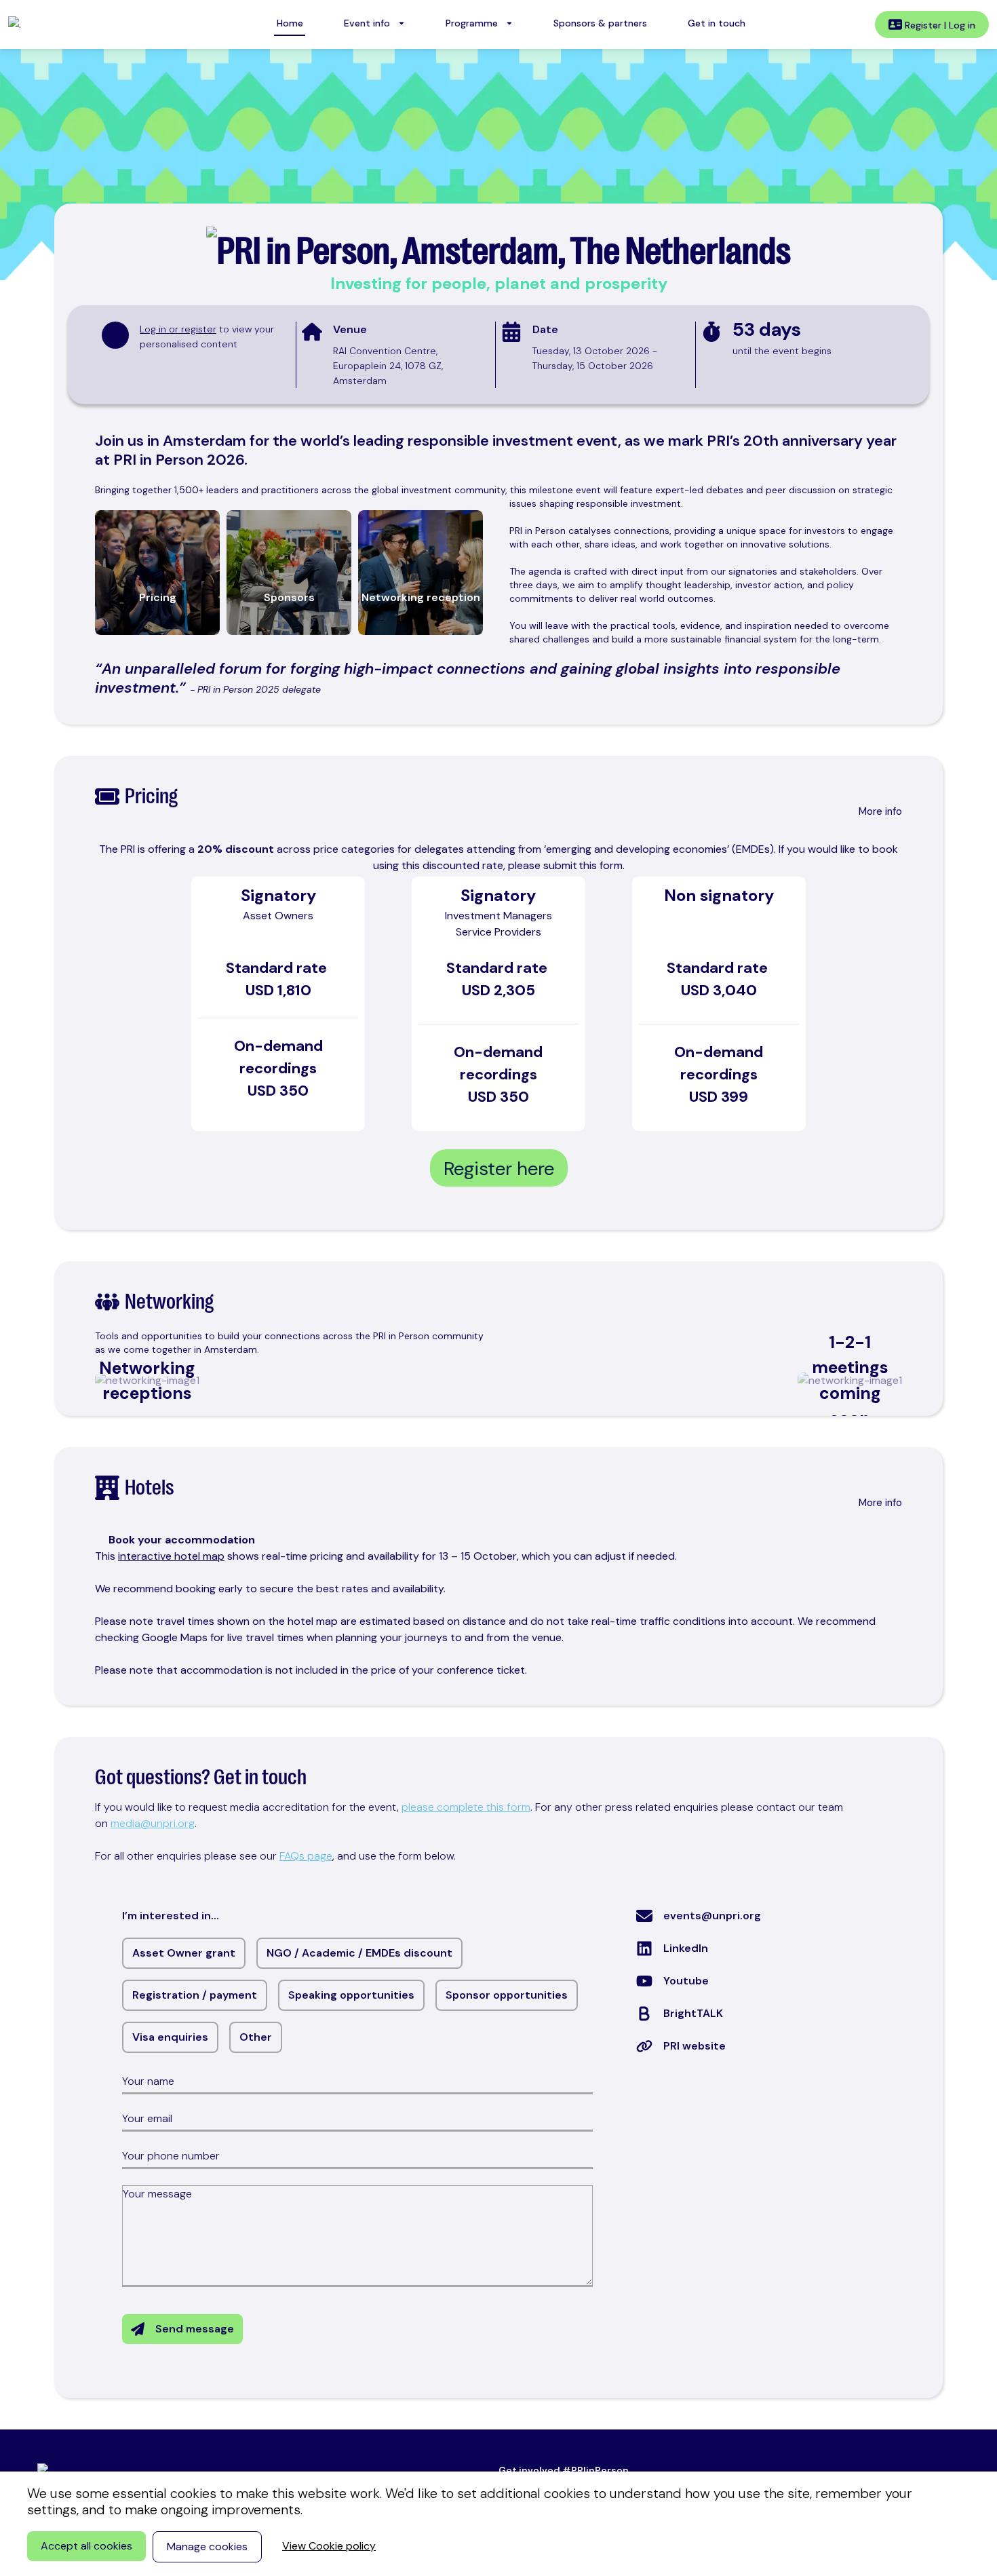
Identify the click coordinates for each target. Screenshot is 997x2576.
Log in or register (178, 329)
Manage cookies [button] (207, 2546)
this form (601, 865)
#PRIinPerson (595, 2470)
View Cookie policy (329, 2546)
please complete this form (466, 1807)
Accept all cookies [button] (86, 2546)
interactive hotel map (171, 1556)
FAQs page (306, 1856)
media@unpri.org (153, 1823)
